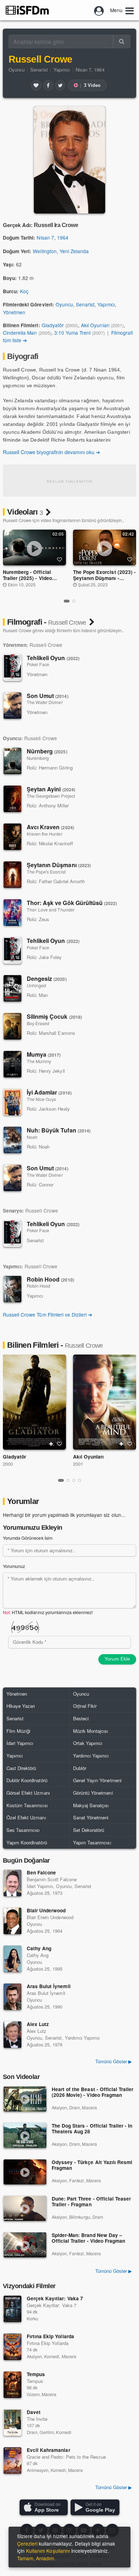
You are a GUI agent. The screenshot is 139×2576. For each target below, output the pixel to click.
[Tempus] (12, 2385)
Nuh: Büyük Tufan (59, 1130)
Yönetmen (14, 312)
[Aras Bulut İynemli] (12, 1997)
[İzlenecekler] (51, 1444)
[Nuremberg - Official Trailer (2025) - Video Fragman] (35, 547)
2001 (78, 1464)
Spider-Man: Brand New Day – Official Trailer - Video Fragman (88, 2238)
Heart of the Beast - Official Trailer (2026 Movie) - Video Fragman (92, 2092)
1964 (63, 237)
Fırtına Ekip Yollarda (50, 2336)
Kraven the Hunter (45, 834)
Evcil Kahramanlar (48, 2450)
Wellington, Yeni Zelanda (61, 251)
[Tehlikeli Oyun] (12, 668)
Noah (32, 1137)
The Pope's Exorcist (46, 872)
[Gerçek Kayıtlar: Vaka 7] (12, 2309)
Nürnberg (47, 751)
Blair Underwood (46, 1910)
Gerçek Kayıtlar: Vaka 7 (55, 2298)
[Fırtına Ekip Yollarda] (12, 2347)
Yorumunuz (14, 1566)
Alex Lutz (38, 2024)
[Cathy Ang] (12, 1959)
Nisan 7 (45, 237)
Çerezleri (27, 2543)
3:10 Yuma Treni (72, 333)
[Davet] (12, 2423)
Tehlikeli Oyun (53, 658)
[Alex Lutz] (12, 2035)
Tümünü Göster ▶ (114, 2271)
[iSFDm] (27, 10)
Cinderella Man (20, 333)
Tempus (36, 2374)
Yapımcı (62, 70)
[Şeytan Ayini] (12, 799)
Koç (24, 291)
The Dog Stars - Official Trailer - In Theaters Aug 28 (92, 2129)
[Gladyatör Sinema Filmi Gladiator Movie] (34, 1402)
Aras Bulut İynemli (49, 1986)
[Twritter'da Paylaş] (60, 85)
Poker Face (38, 664)
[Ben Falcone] (12, 1883)
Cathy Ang (39, 1948)
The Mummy (39, 1061)
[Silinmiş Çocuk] (12, 1026)
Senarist (39, 70)
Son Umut (48, 696)
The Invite (37, 2419)
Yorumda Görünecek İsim (28, 1538)
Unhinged (36, 985)
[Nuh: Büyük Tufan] (12, 1140)
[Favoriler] (36, 85)
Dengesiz (47, 979)
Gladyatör (53, 325)
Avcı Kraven (50, 827)
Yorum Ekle (117, 1659)
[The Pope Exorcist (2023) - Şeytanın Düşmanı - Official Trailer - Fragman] (105, 547)
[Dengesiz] (12, 988)
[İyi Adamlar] (12, 1102)
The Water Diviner (45, 702)
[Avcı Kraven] (12, 837)
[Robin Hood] (12, 1289)
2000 (8, 1464)
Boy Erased (38, 1023)
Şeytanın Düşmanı (59, 865)
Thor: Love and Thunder (51, 910)
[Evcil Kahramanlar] (12, 2461)
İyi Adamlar (49, 1092)
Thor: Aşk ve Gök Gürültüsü (72, 903)
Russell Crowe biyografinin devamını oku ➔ (52, 452)
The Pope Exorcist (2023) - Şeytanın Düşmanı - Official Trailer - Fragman (104, 578)
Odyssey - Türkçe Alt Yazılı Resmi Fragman (92, 2165)
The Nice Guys (41, 1099)
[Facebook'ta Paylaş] (48, 85)
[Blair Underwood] (12, 1921)
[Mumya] (12, 1064)
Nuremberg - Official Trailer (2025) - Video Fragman (27, 578)
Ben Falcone (41, 1872)
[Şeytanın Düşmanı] (12, 875)
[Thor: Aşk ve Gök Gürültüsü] (12, 913)
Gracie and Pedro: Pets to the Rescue (66, 2457)
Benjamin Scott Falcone (52, 1879)
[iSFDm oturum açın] (99, 10)
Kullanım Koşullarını (48, 2551)
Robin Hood (50, 1279)
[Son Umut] (12, 706)
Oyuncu (17, 70)
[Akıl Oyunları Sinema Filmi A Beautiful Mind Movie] (105, 1402)
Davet (34, 2412)
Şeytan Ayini (51, 789)
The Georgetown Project (51, 796)
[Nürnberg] (12, 761)
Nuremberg (38, 758)
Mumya (44, 1054)
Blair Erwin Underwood (50, 1917)
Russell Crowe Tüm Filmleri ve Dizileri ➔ (48, 1314)
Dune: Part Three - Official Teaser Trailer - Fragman (91, 2202)
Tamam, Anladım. (36, 2558)
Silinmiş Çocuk (54, 1016)
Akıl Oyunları (95, 325)
